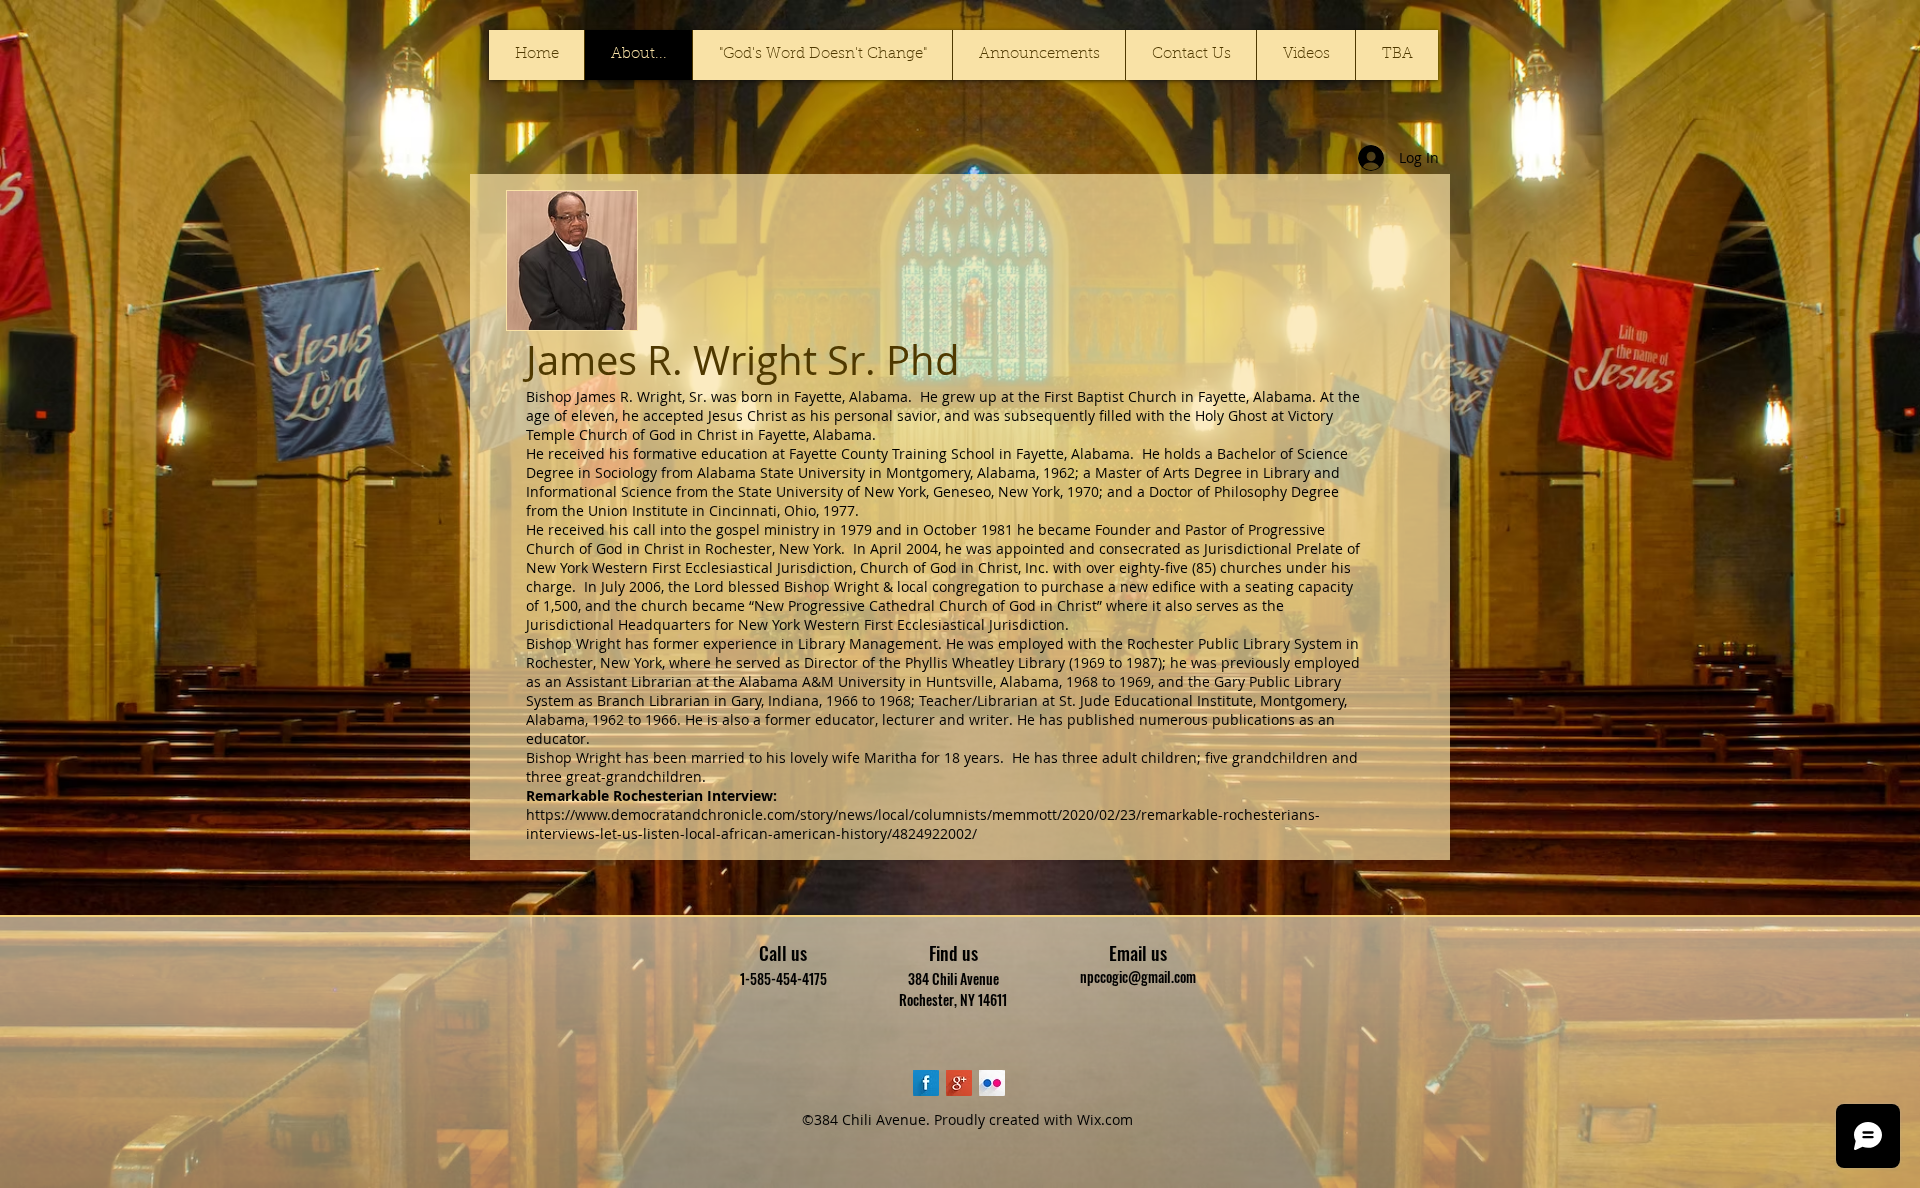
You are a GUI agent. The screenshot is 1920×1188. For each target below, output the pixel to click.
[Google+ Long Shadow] (959, 1083)
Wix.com (1105, 1119)
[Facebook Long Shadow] (926, 1083)
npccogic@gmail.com (1138, 976)
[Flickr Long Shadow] (992, 1083)
